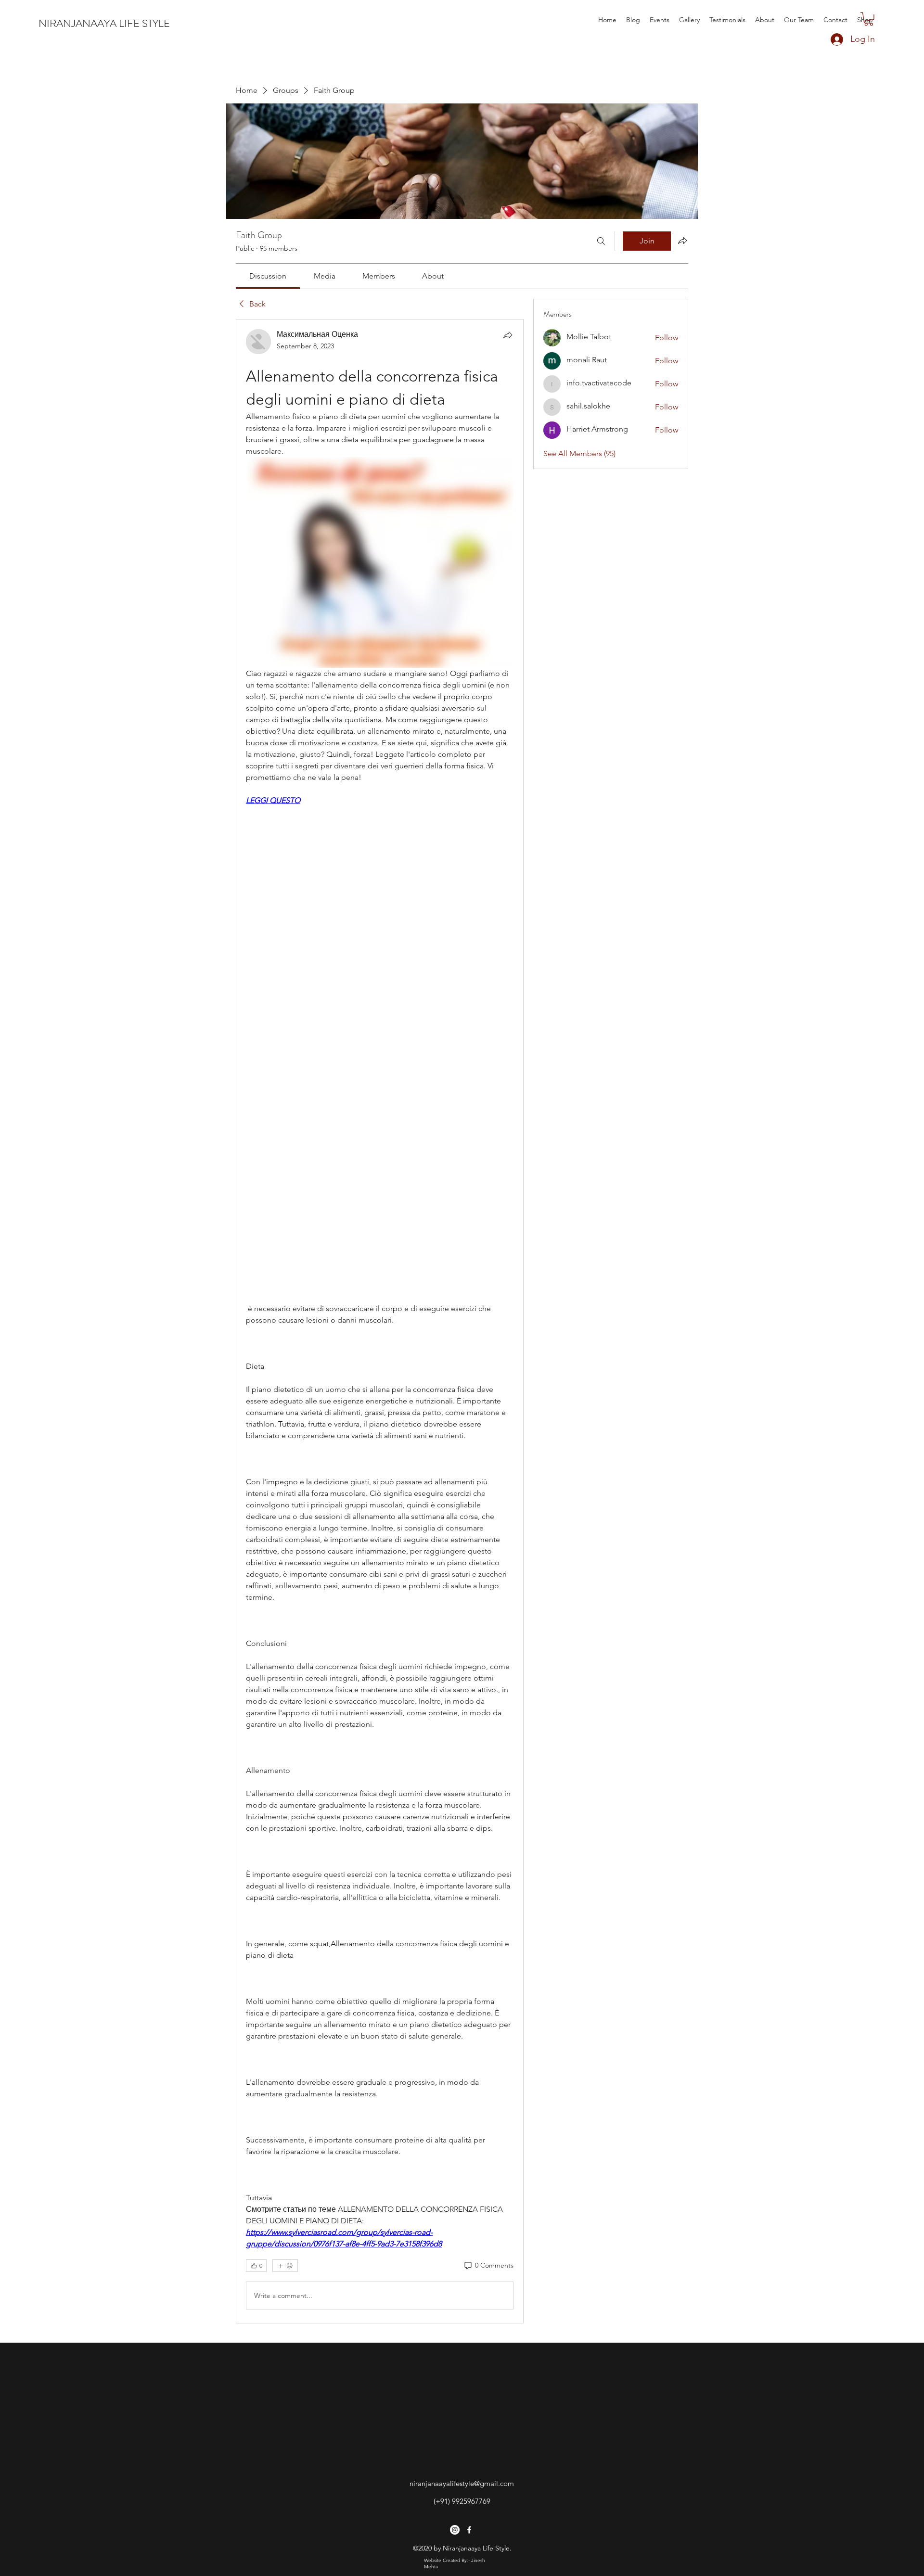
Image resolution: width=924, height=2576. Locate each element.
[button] (869, 19)
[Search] (601, 241)
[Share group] (682, 241)
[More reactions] (285, 2266)
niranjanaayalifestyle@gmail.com (462, 2483)
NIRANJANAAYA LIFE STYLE (104, 23)
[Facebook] (469, 2530)
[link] (268, 276)
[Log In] (827, 39)
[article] (380, 1321)
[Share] (508, 335)
